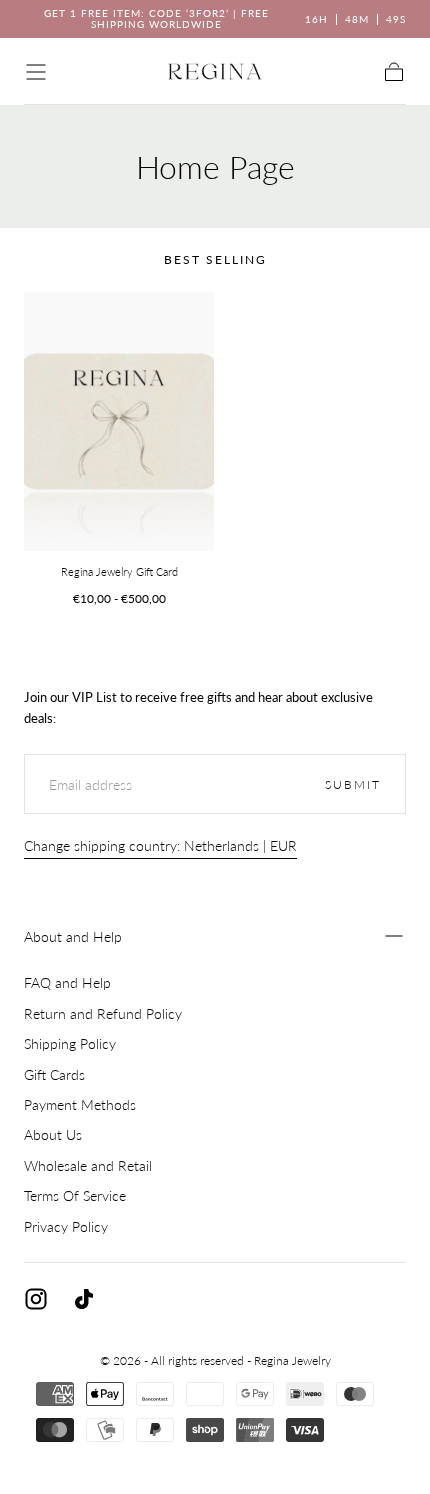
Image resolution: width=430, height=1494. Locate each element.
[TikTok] (84, 1299)
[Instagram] (36, 1299)
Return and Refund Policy (103, 1013)
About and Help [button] (73, 936)
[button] (36, 72)
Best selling (215, 259)
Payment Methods (80, 1104)
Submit (353, 784)
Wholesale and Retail (88, 1165)
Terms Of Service (75, 1195)
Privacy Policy (66, 1226)
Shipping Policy (70, 1043)
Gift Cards (54, 1074)
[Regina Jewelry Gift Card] (119, 421)
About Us (53, 1134)
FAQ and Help (67, 982)
